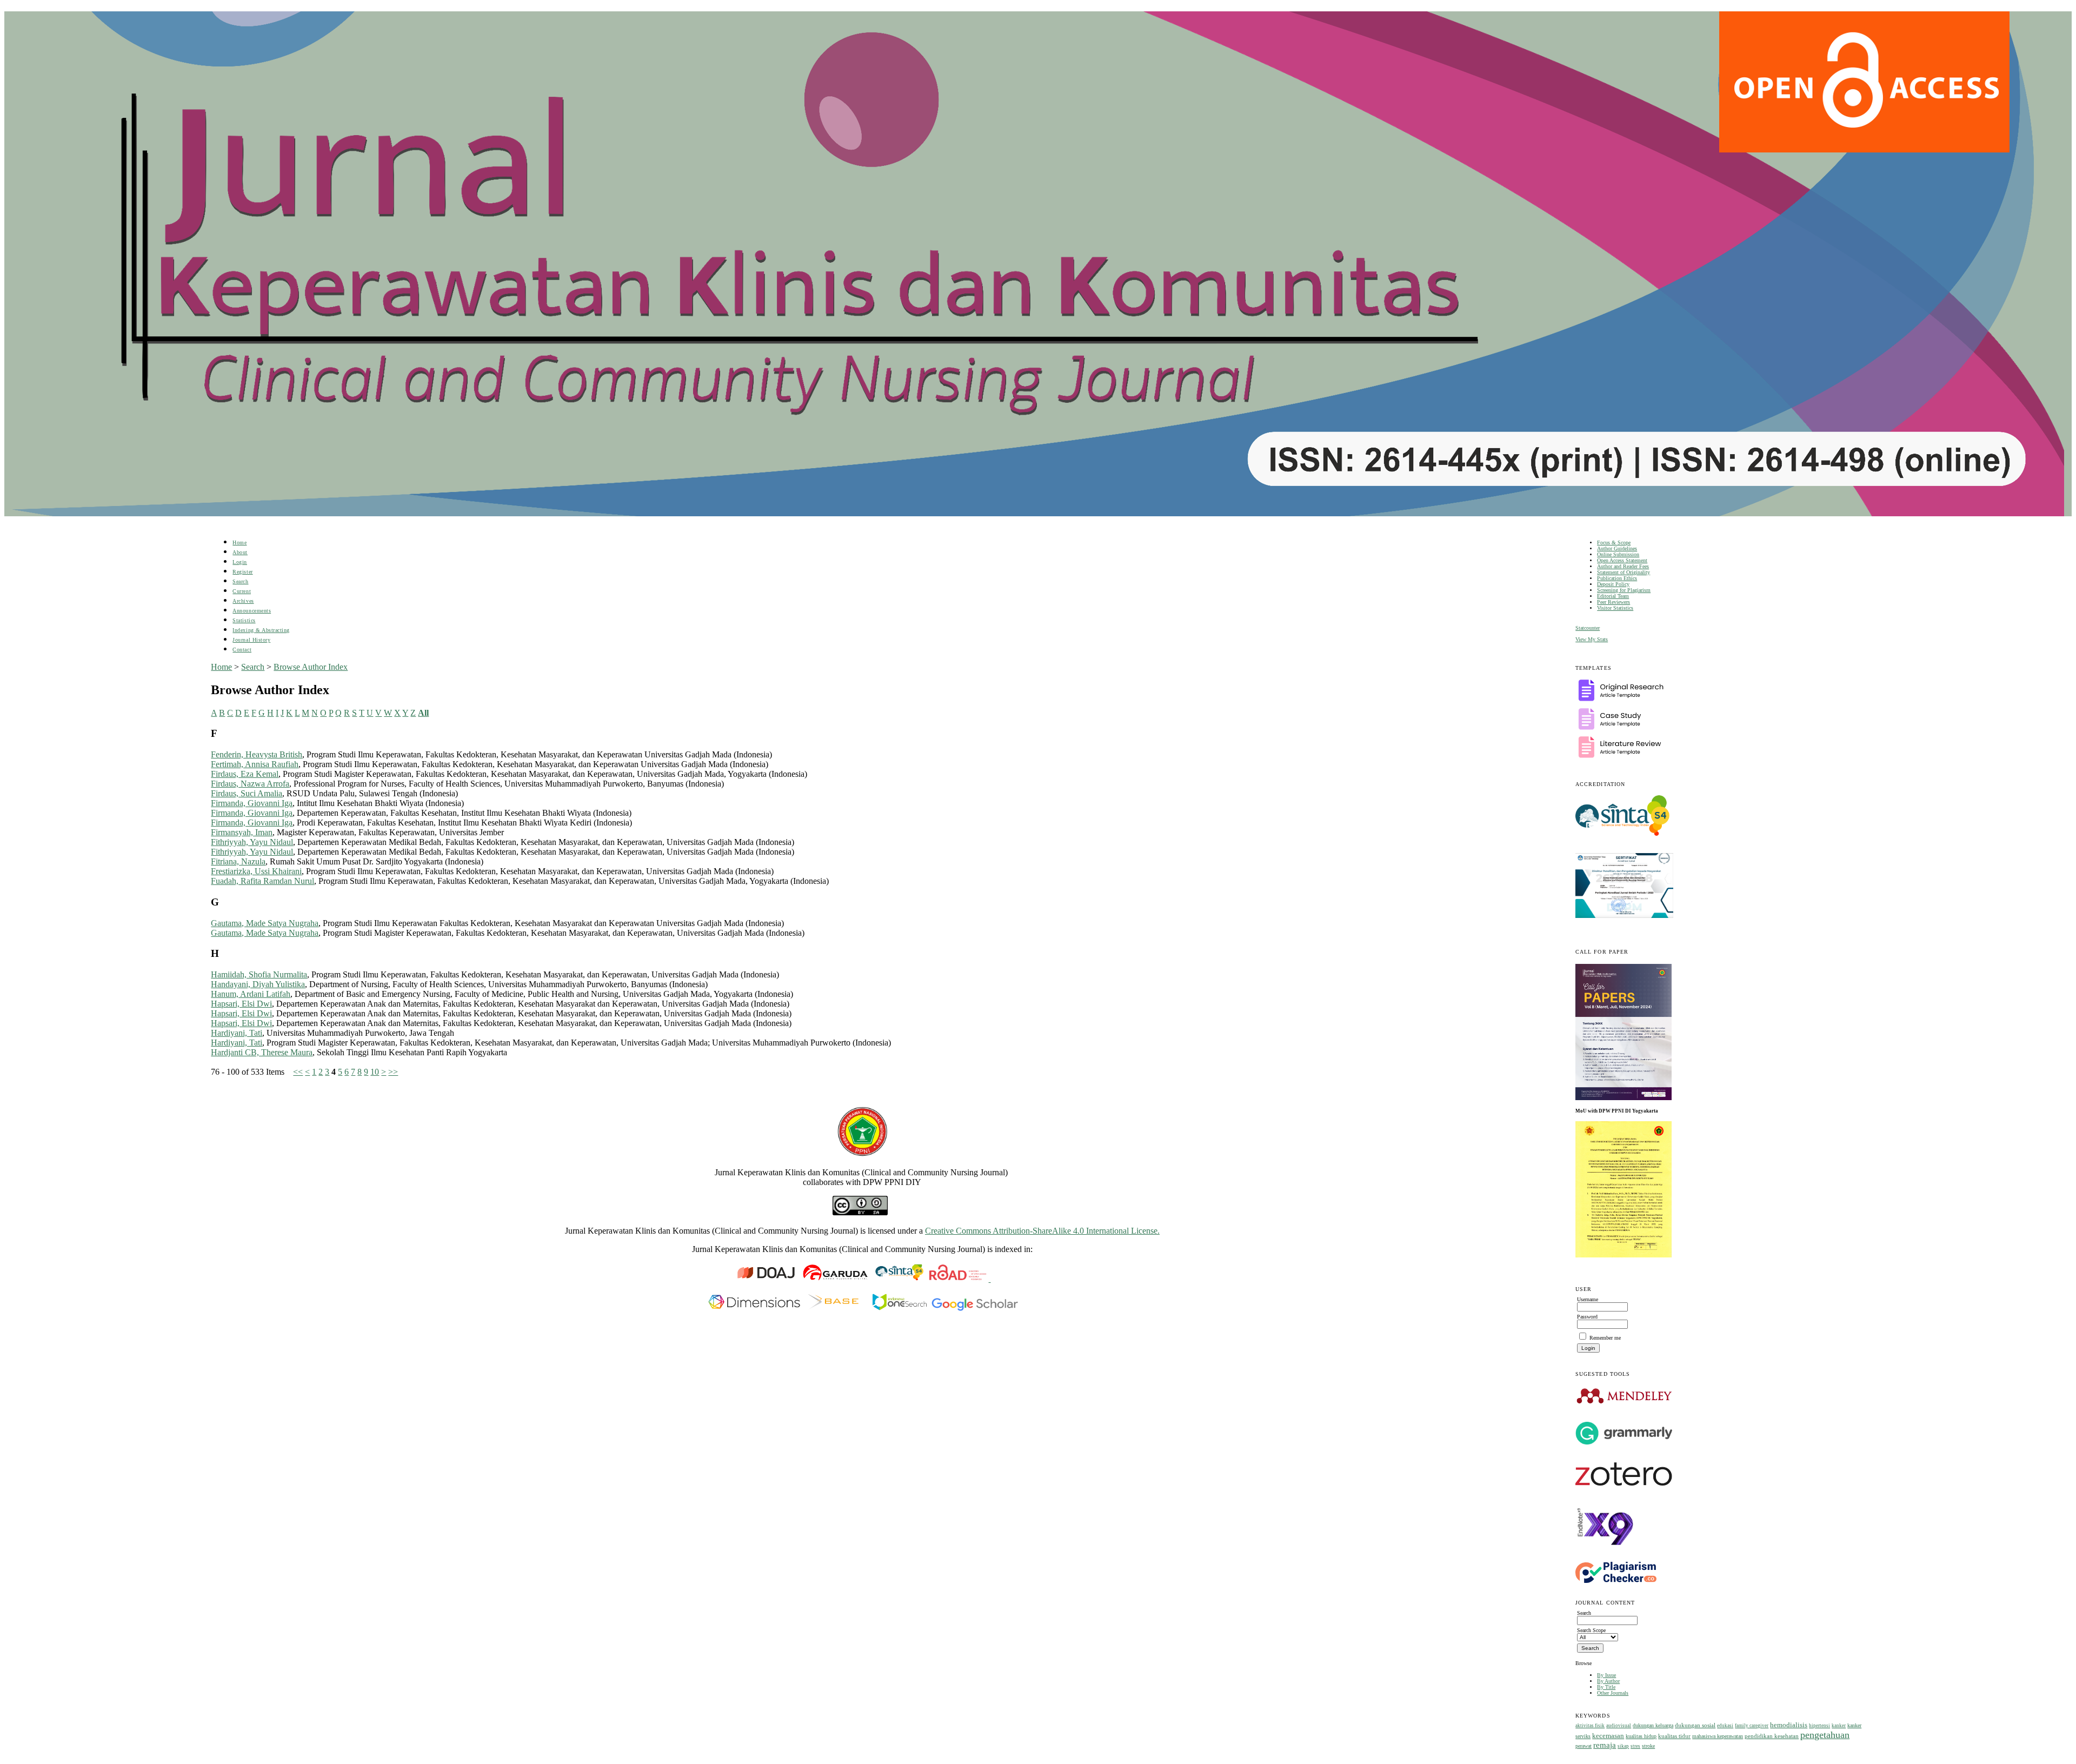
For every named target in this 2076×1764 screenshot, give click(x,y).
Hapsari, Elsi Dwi (241, 1004)
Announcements (252, 611)
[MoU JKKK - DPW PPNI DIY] (1623, 1256)
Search (240, 581)
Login (240, 562)
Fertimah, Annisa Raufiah (255, 764)
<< (298, 1072)
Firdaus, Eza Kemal (245, 774)
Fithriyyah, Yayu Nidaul (252, 842)
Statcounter (1588, 628)
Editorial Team (1613, 596)
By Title (1606, 1687)
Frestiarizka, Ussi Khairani (256, 871)
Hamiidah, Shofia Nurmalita (259, 974)
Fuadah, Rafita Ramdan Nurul (262, 881)
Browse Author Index (311, 667)
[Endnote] (1605, 1555)
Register (242, 572)
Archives (243, 601)
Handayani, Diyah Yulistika (258, 984)
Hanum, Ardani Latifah (251, 994)
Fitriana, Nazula (238, 861)
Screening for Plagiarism (1624, 590)
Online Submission (1618, 554)
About (240, 552)
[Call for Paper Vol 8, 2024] (1623, 1098)
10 (375, 1072)
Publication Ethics (1617, 578)
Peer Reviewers (1613, 602)
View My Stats (1592, 639)
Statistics (244, 620)
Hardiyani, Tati (237, 1033)
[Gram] (1624, 1443)
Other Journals (1613, 1693)
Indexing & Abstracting (261, 630)
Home (239, 542)
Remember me (1605, 1338)
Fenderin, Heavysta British (257, 754)
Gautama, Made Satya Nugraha (265, 923)
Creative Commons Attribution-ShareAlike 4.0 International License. (1042, 1231)
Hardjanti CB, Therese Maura (262, 1052)
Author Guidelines (1617, 548)
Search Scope (1591, 1630)
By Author (1608, 1681)
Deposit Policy (1613, 584)
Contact (242, 650)
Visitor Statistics (1615, 608)
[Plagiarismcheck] (1616, 1581)
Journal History (251, 640)
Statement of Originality (1623, 572)
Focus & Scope (1614, 542)
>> (393, 1072)
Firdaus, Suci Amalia (247, 793)
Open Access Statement (1622, 560)
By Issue (1606, 1675)
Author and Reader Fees (1623, 566)
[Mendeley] (1624, 1403)
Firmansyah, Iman (242, 832)
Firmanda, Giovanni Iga (252, 803)
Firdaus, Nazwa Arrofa (250, 784)
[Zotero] (1624, 1489)
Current (242, 591)
